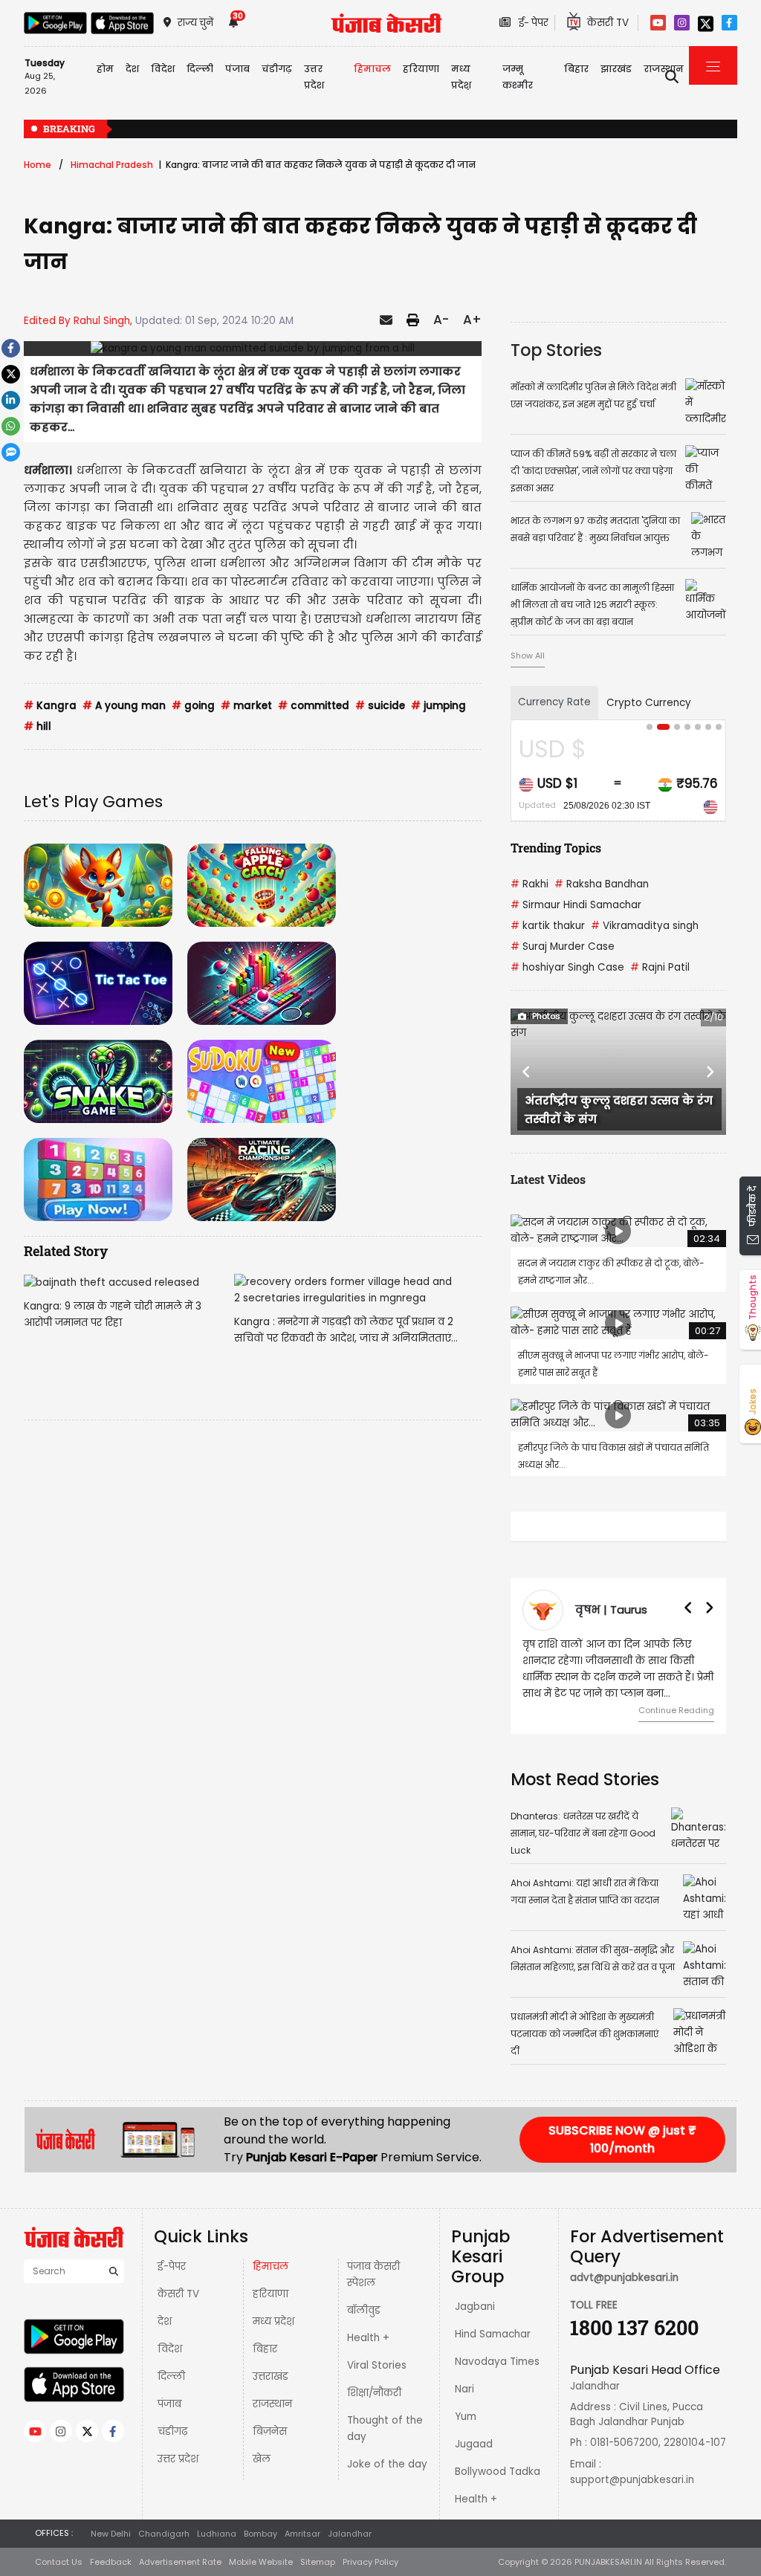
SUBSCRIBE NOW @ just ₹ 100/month (622, 2139)
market (246, 706)
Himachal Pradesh (112, 165)
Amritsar (302, 2534)
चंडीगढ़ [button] (277, 69)
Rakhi (530, 884)
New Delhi (111, 2534)
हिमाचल (271, 2266)
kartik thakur (548, 926)
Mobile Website (261, 2562)
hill (38, 726)
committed (314, 706)
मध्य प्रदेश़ (461, 77)
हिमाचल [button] (372, 69)
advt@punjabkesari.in (624, 2278)
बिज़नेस (270, 2431)
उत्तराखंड (271, 2376)
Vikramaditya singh (645, 926)
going (193, 706)
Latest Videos (548, 1179)
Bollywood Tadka (498, 2472)
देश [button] (132, 69)
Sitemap (318, 2562)
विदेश (170, 2349)
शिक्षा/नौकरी (374, 2393)
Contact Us (59, 2562)
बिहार (576, 69)
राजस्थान (272, 2404)
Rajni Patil (660, 967)
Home (38, 165)
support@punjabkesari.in (632, 2480)
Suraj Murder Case (563, 946)
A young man (124, 706)
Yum (466, 2417)
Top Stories (556, 350)
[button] (527, 1072)
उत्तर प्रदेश (314, 77)
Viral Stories (377, 2365)
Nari (464, 2389)
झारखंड (616, 69)
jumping (438, 706)
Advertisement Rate (180, 2562)
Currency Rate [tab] (554, 702)
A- (441, 320)
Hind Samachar (493, 2334)
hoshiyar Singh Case (567, 967)
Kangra (50, 706)
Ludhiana (217, 2534)
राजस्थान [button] (664, 69)
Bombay (260, 2534)
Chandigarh (164, 2534)
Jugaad (474, 2444)
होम (105, 69)
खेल (262, 2459)
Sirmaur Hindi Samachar (576, 905)
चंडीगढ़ (172, 2431)
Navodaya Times (497, 2362)
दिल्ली (200, 69)
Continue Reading (676, 1710)
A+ (472, 320)
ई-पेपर (172, 2266)
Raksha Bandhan (602, 884)
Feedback (111, 2562)
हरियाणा (271, 2294)
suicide (380, 706)
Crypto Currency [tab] (649, 703)
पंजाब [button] (237, 69)
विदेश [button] (163, 69)
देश (165, 2321)
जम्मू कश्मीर (518, 77)
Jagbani (475, 2307)
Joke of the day (387, 2464)
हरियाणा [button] (421, 69)
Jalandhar (350, 2534)
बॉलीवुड (364, 2310)
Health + (368, 2338)
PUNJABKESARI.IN (608, 2562)
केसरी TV (178, 2294)
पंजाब (169, 2404)
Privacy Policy (370, 2562)
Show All (528, 656)
